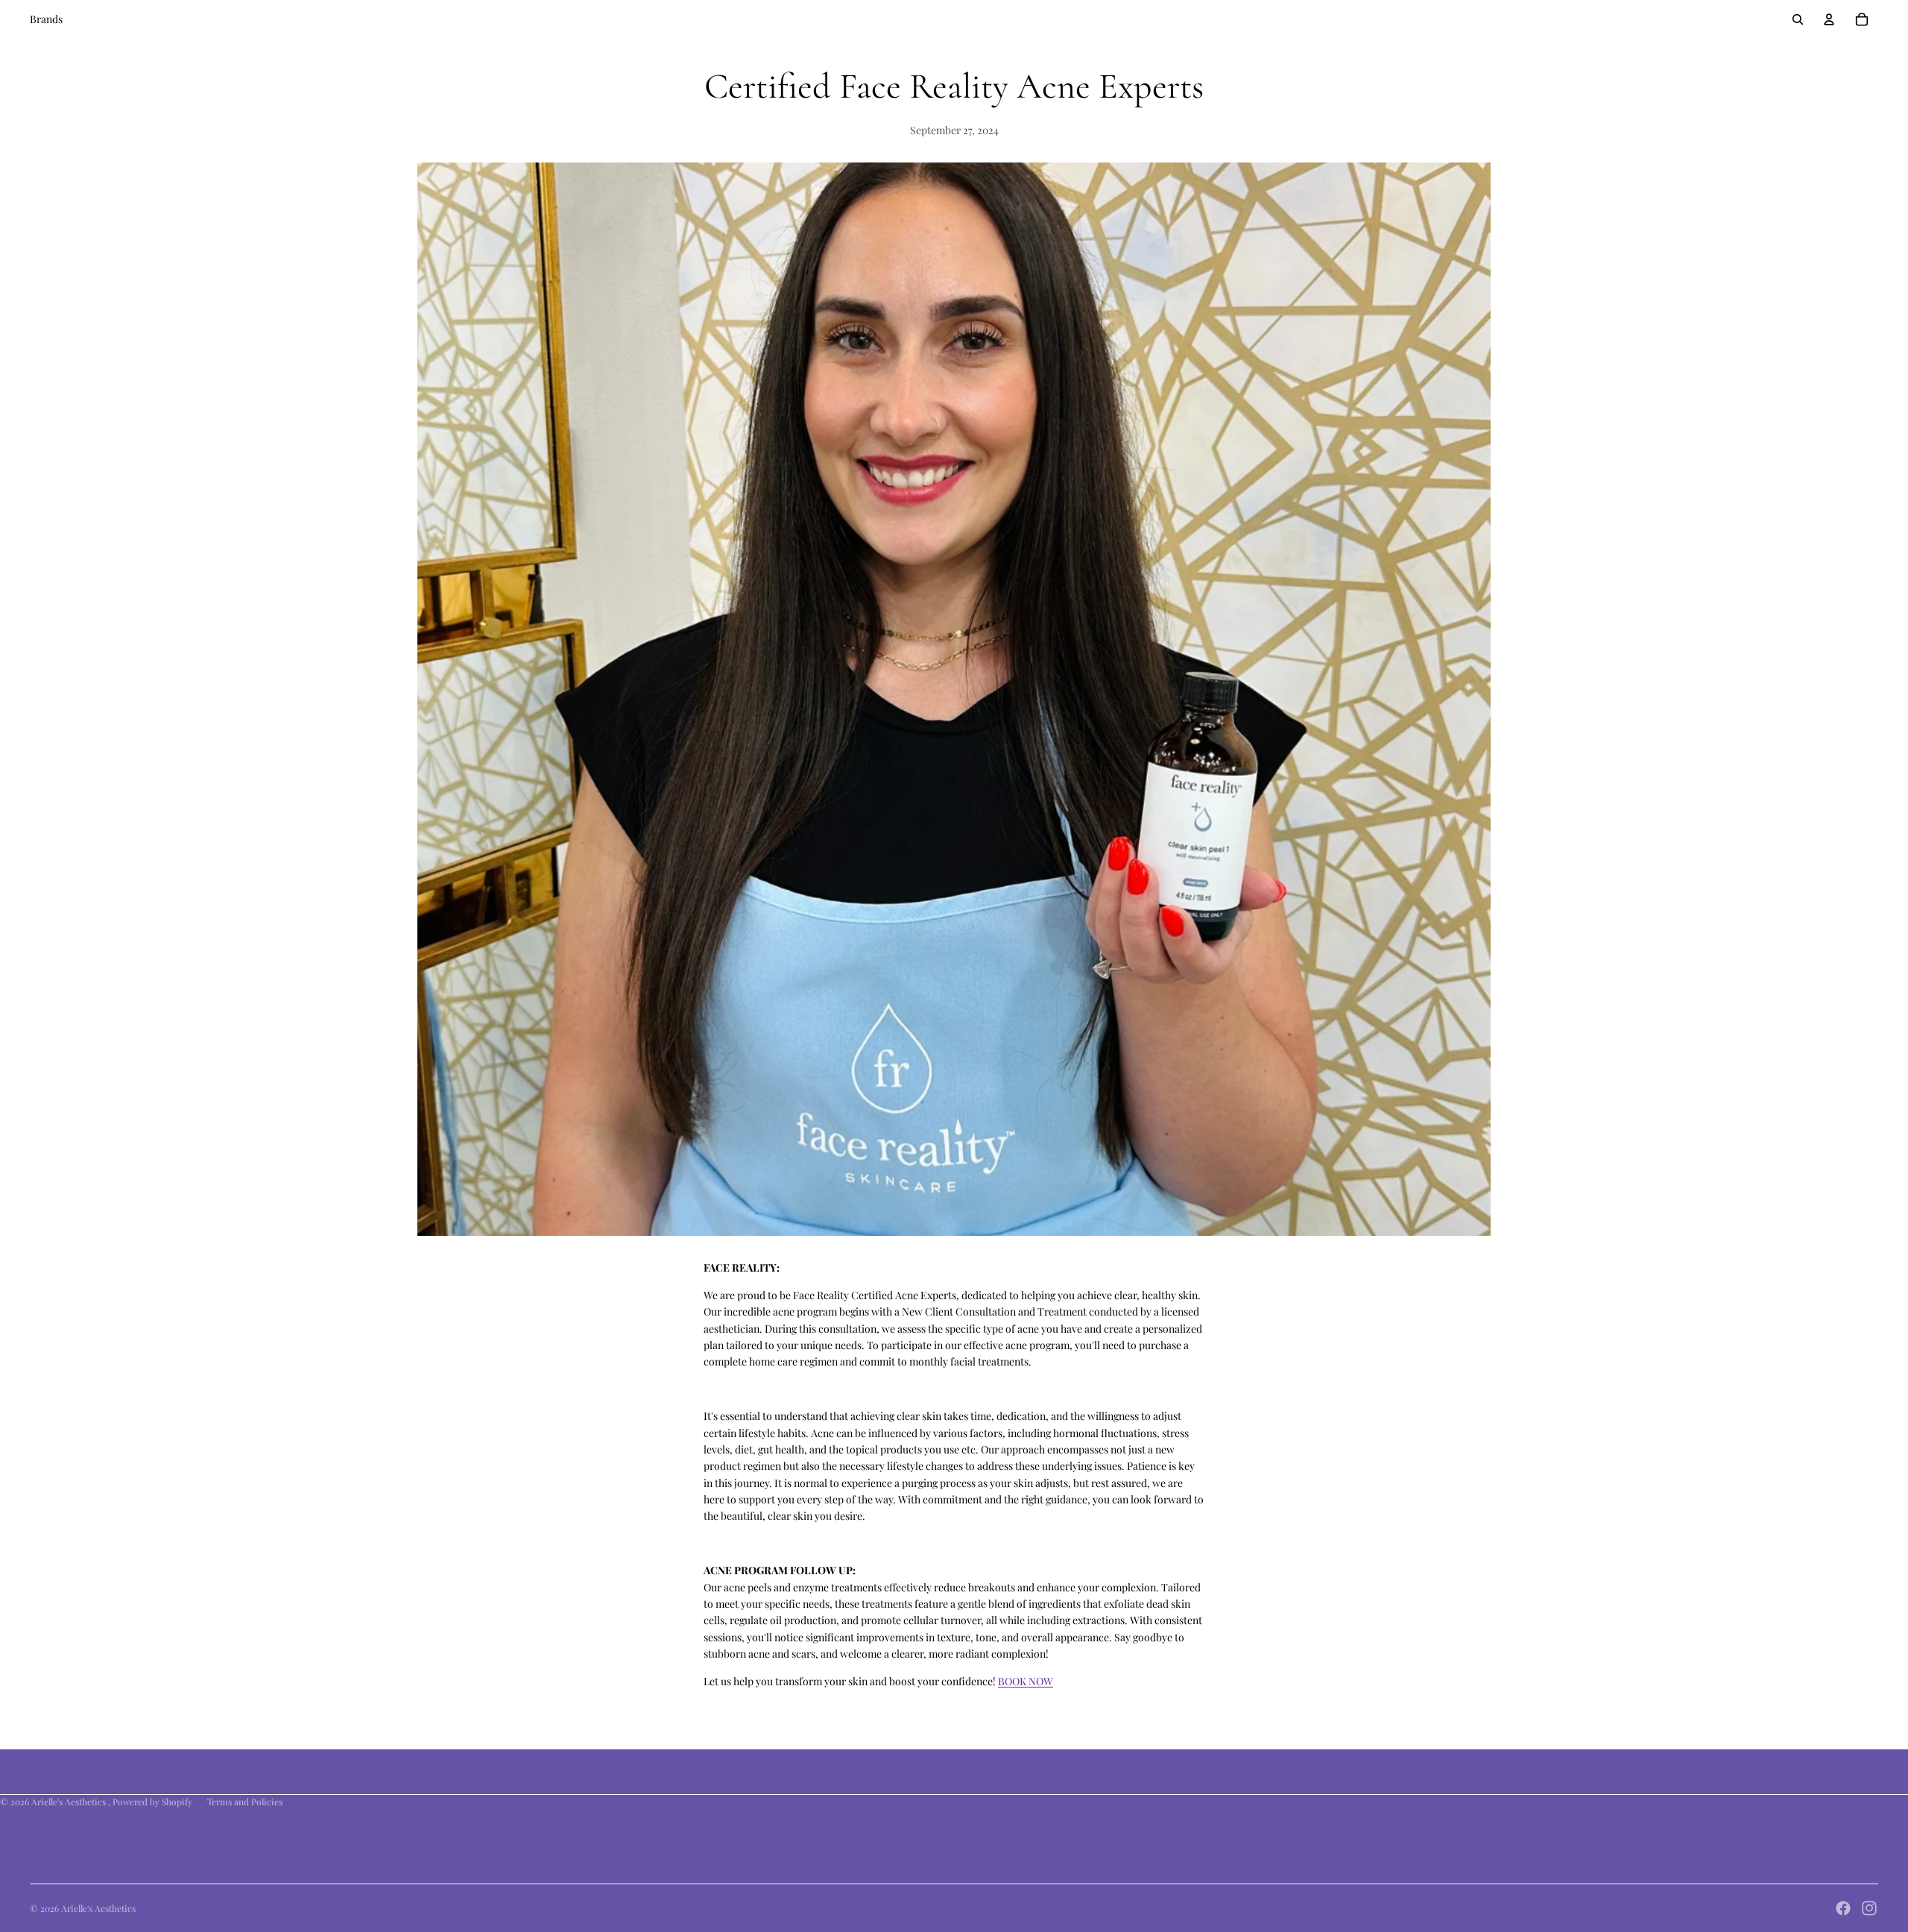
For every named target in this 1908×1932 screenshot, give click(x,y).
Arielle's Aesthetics (70, 1802)
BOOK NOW (1026, 1681)
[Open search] (1798, 19)
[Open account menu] (1829, 19)
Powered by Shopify (152, 1802)
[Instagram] (1869, 1908)
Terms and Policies (245, 1802)
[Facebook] (1843, 1908)
